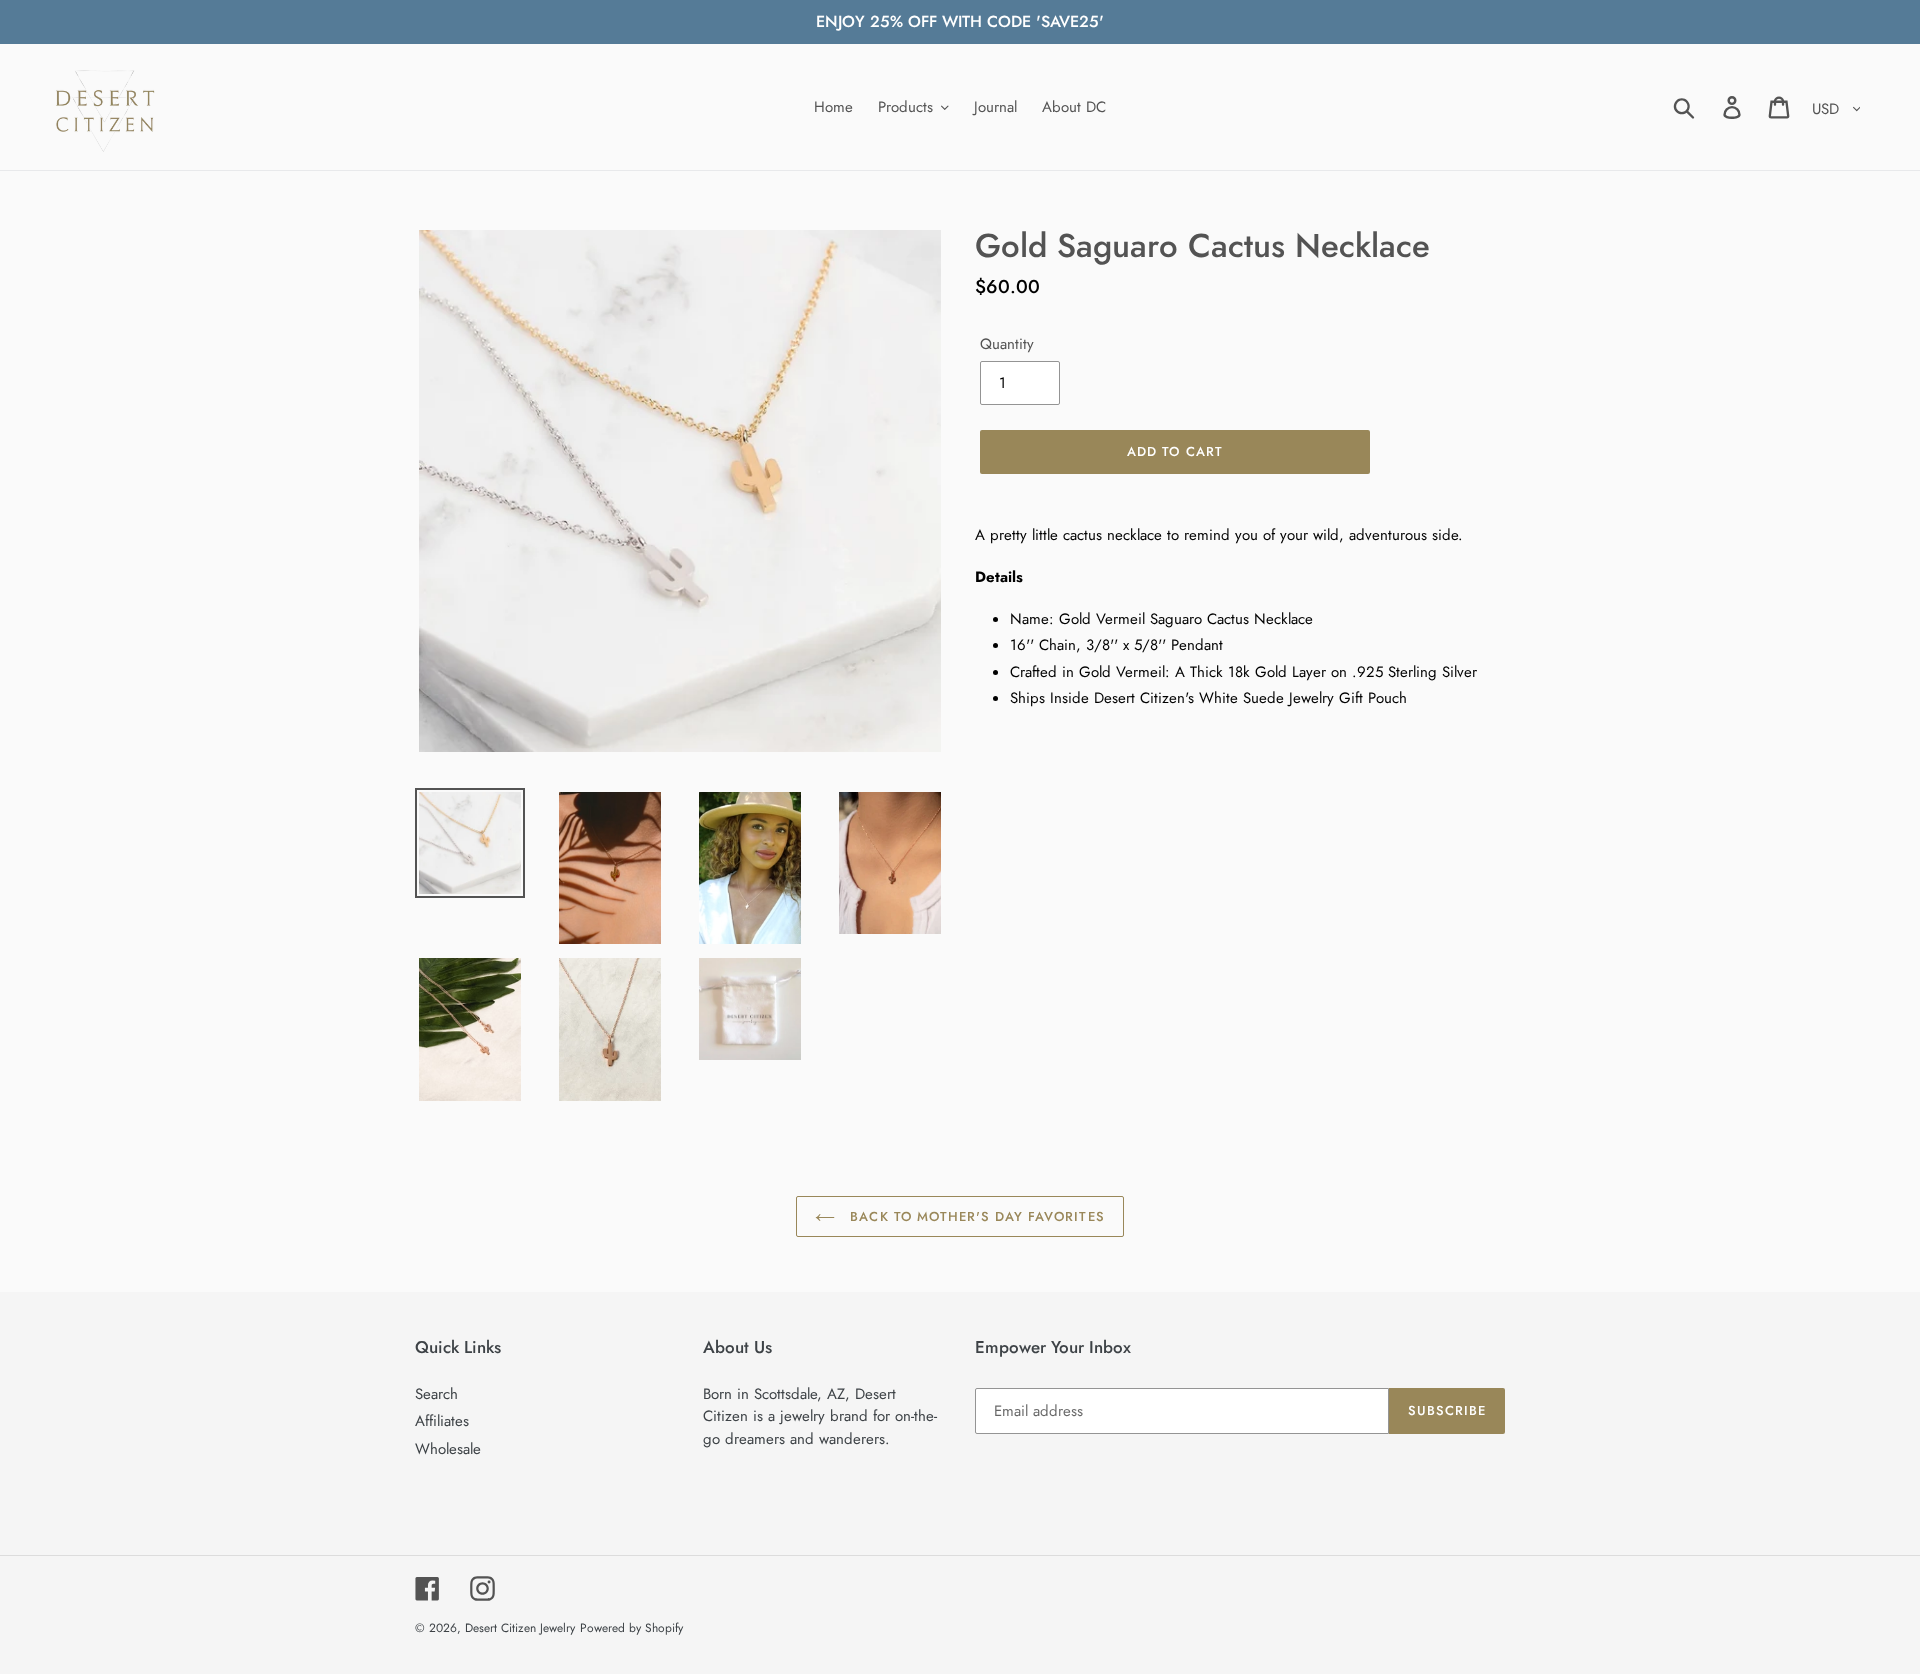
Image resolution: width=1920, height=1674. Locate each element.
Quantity (1007, 344)
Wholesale (448, 1449)
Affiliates (442, 1421)
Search (436, 1394)
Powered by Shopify (631, 1628)
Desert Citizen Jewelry (520, 1628)
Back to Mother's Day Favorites (974, 1216)
